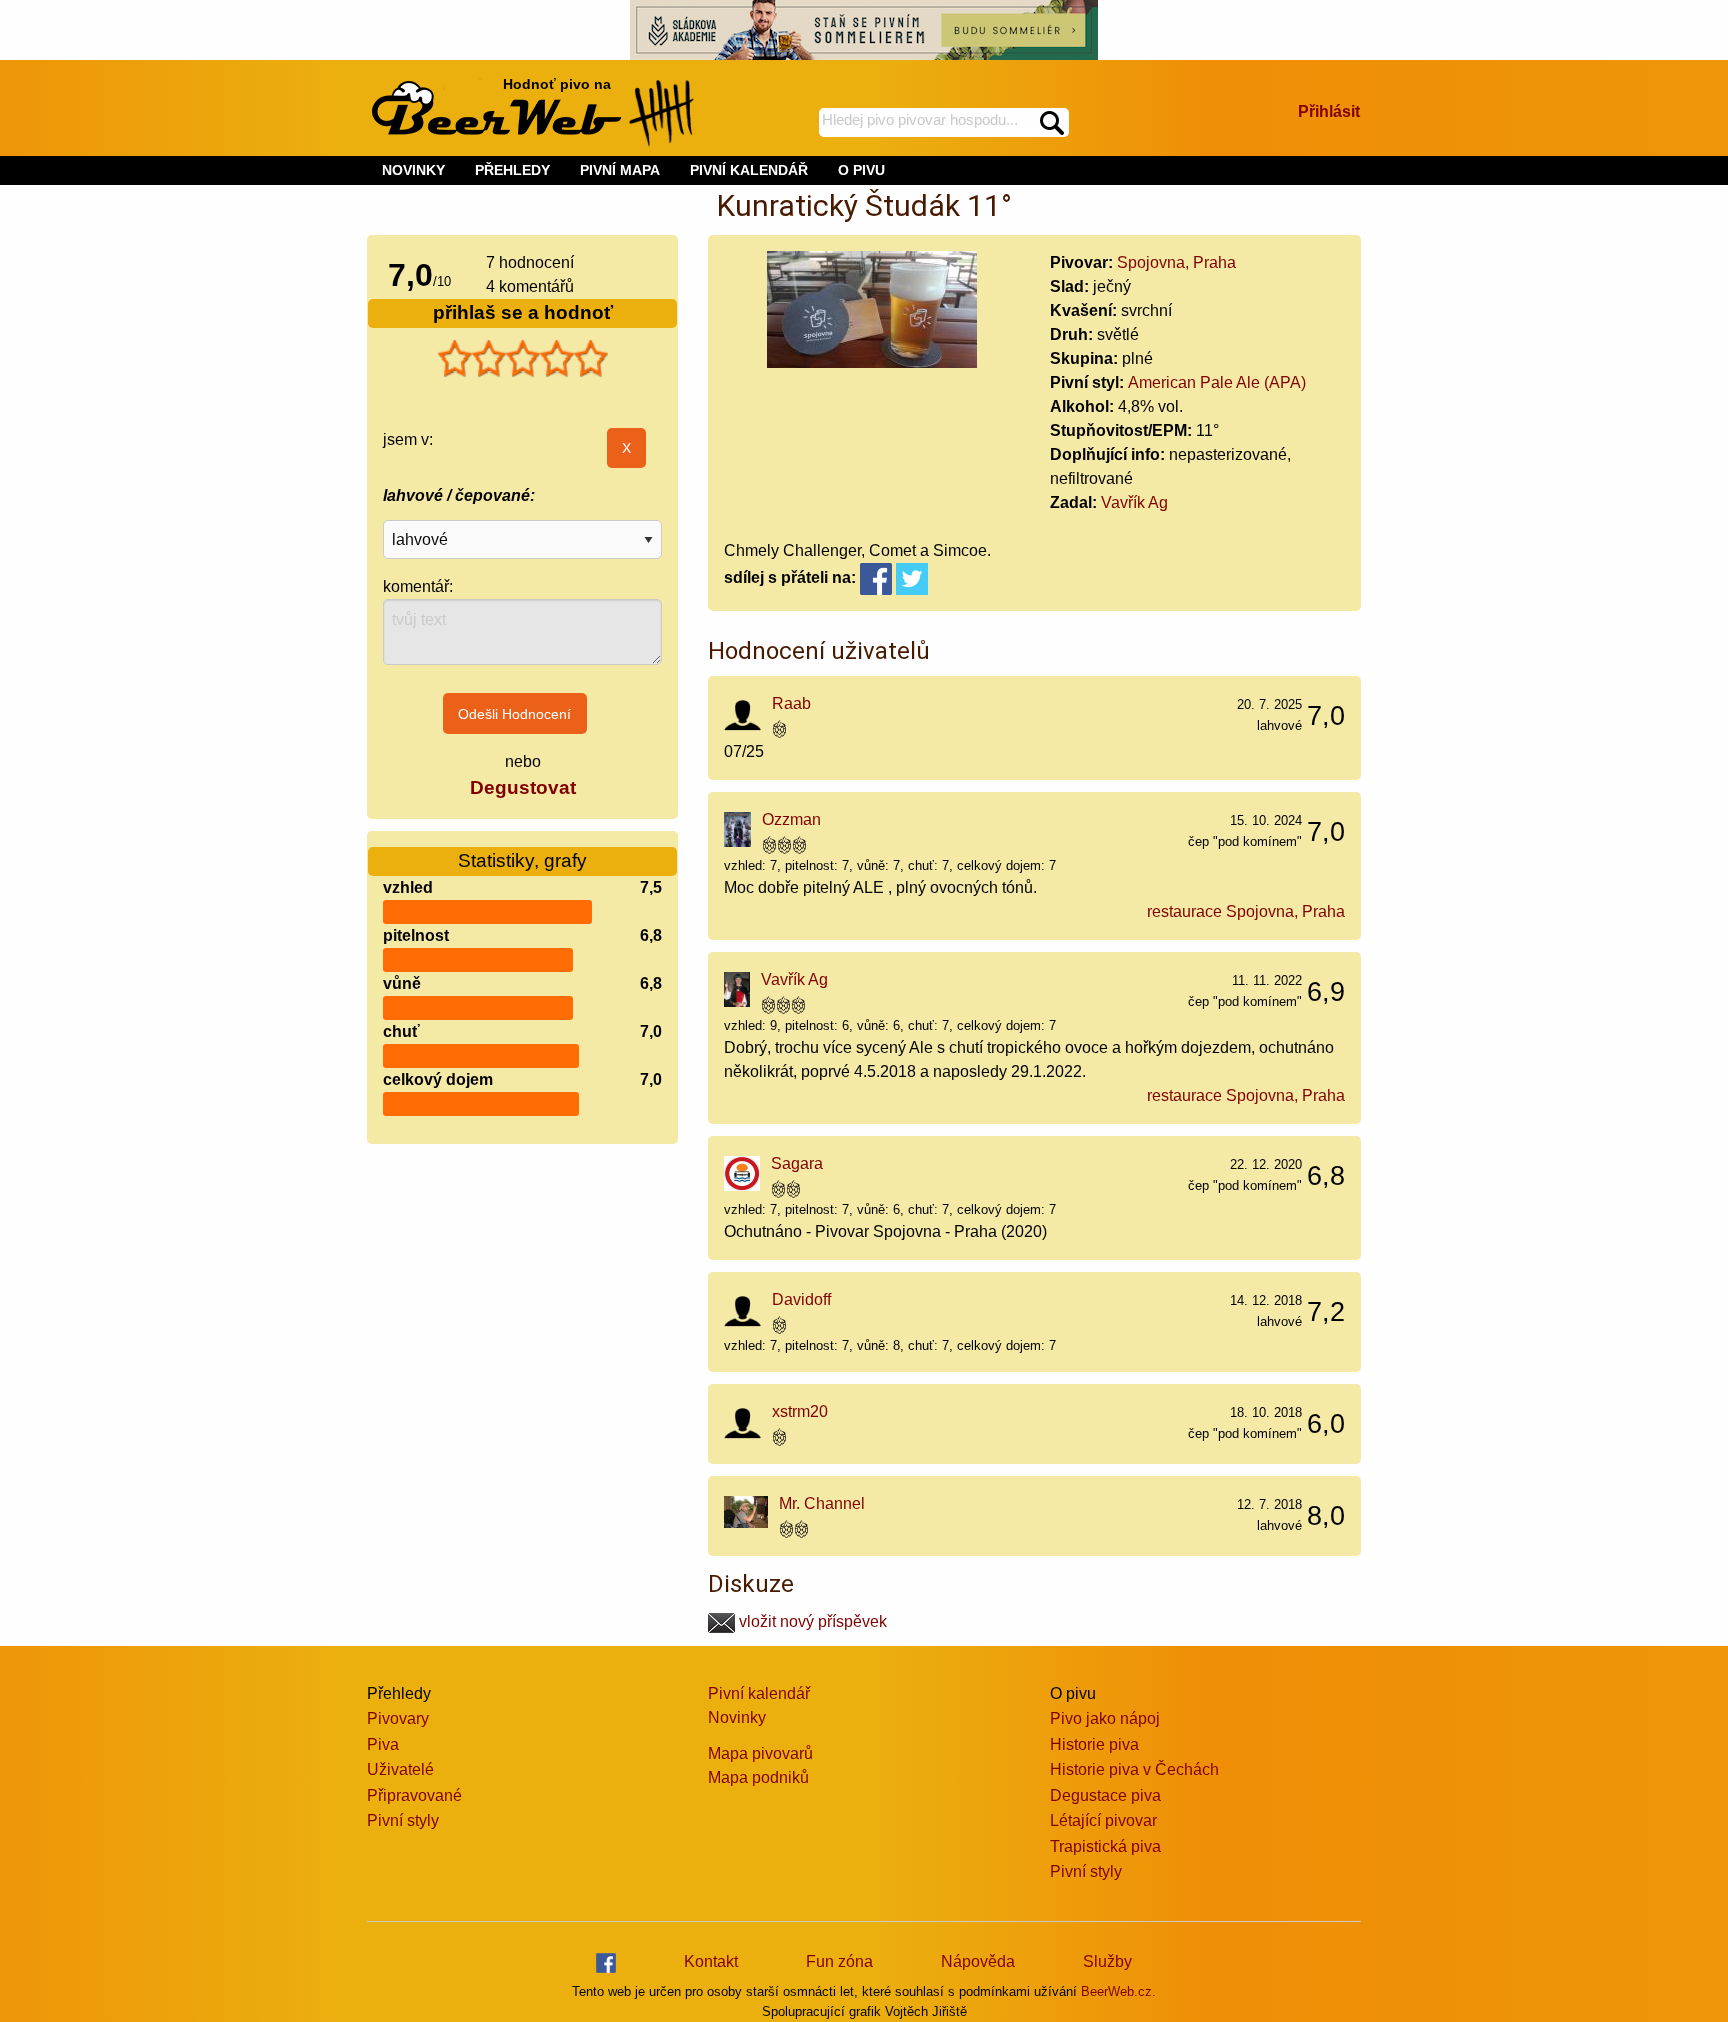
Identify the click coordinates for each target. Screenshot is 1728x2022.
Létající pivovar (1103, 1820)
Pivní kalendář (759, 1693)
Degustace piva (1105, 1795)
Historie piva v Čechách (1134, 1769)
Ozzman (791, 819)
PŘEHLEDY (512, 170)
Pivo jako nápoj (1105, 1718)
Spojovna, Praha (1176, 262)
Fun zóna (839, 1961)
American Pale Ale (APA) (1217, 382)
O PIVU (861, 170)
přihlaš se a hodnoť (523, 312)
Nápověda (978, 1961)
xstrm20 (800, 1411)
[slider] (523, 359)
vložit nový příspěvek (811, 1621)
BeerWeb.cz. (1118, 1991)
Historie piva (1094, 1744)
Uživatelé (400, 1769)
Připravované (414, 1795)
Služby (1107, 1961)
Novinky (737, 1717)
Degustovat (523, 787)
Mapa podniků (758, 1777)
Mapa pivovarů (760, 1753)
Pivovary (398, 1718)
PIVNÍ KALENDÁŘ (749, 170)
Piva (383, 1744)
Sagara (797, 1163)
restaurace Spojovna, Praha (1246, 911)
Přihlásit (1329, 111)
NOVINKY (413, 170)
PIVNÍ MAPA (620, 170)
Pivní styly (403, 1820)
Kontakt (711, 1961)
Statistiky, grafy (522, 860)
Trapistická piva (1105, 1846)
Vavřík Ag (1134, 502)
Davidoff (801, 1299)
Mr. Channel (822, 1503)
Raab (791, 703)
